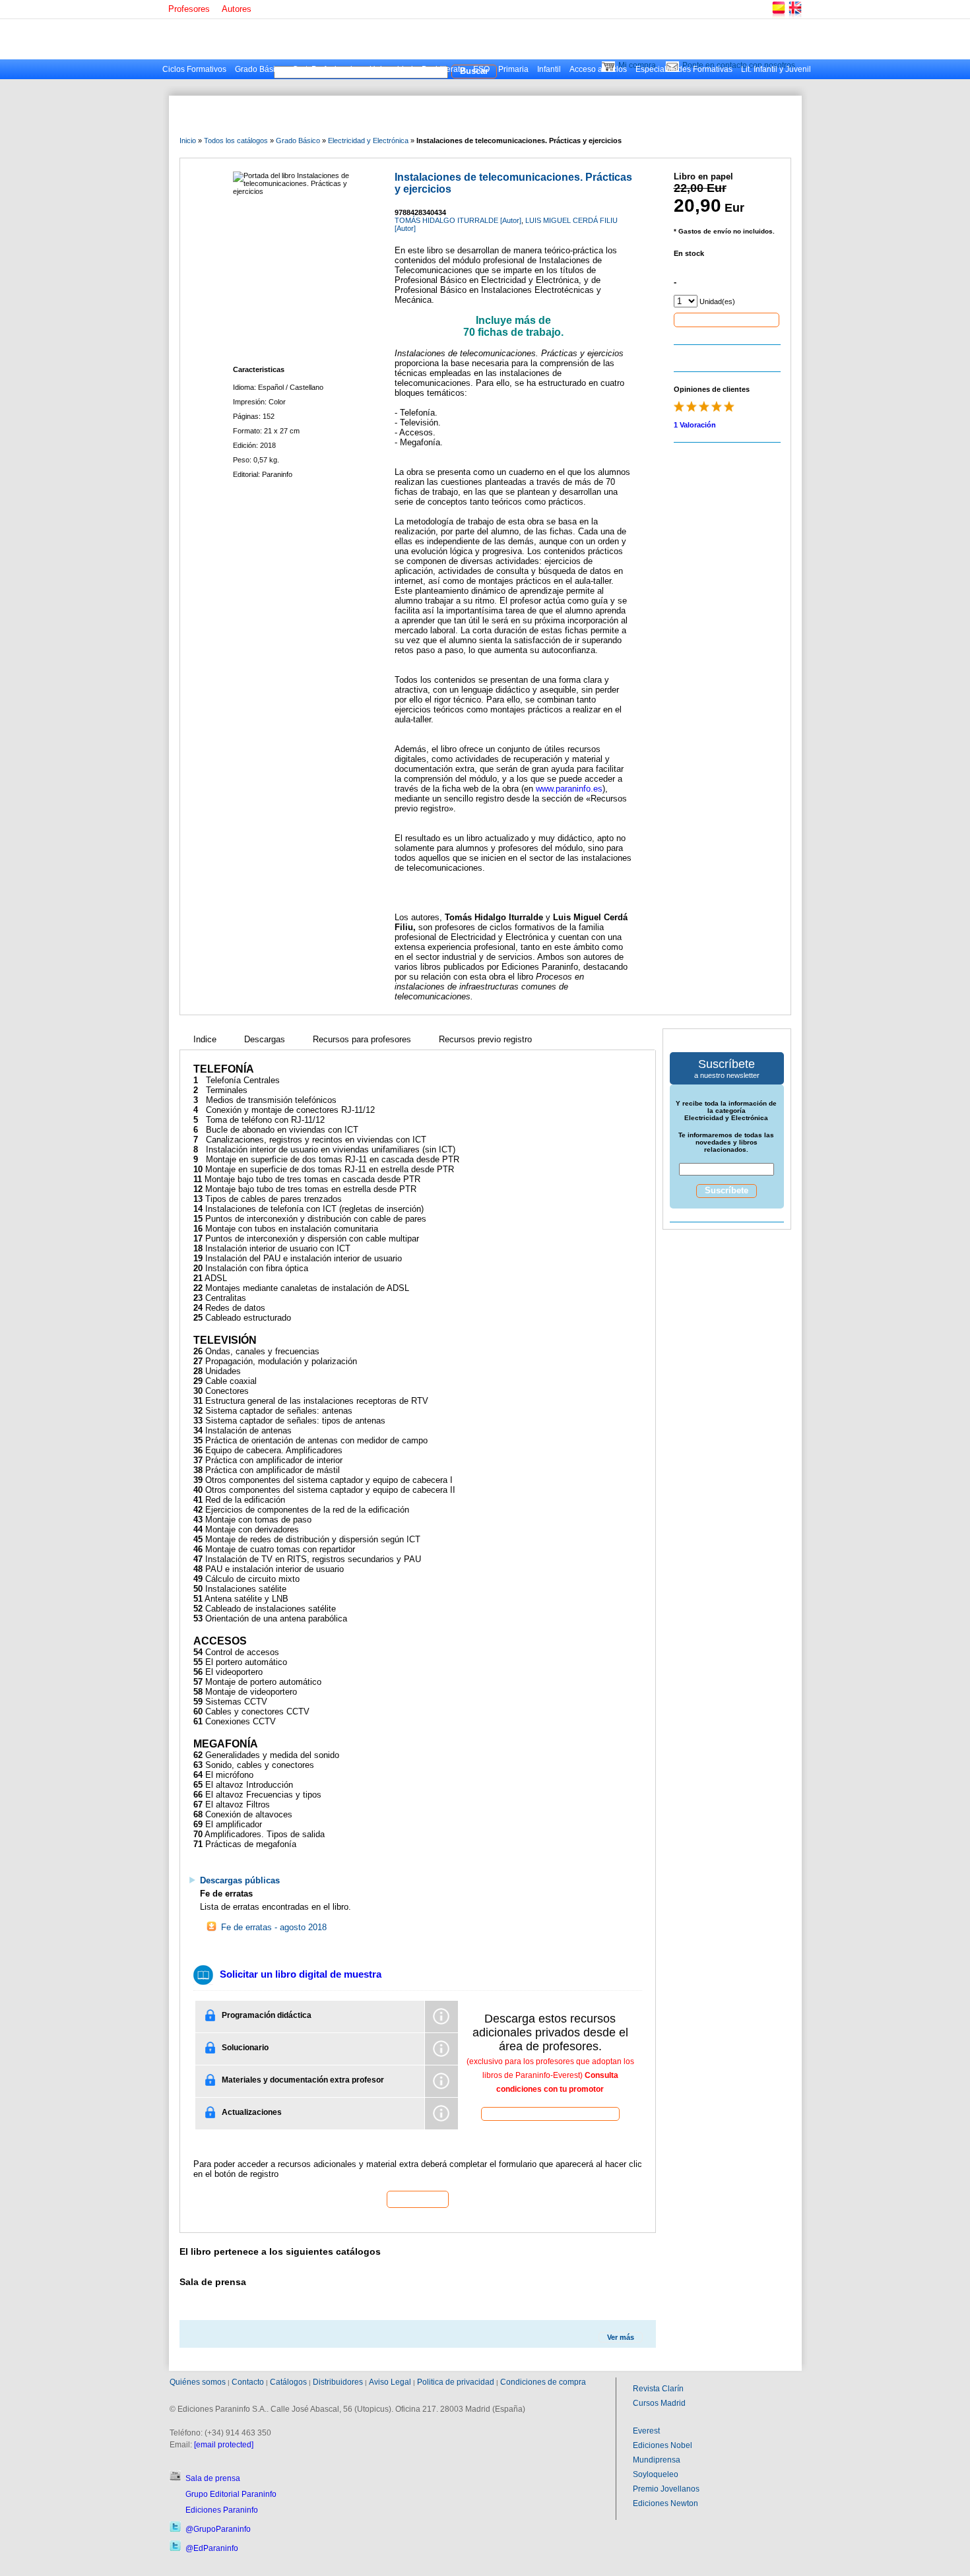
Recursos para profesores (362, 1039)
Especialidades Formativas (684, 69)
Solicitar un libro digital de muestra (301, 1974)
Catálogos (288, 2382)
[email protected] (224, 2445)
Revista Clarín (658, 2389)
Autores (237, 9)
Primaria (513, 69)
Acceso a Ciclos (598, 69)
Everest (646, 2431)
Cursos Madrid (659, 2403)
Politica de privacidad (456, 2382)
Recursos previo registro (485, 1039)
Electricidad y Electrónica (368, 141)
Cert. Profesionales (327, 69)
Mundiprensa (657, 2460)
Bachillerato (443, 69)
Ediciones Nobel (663, 2445)
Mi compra (637, 65)
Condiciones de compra (543, 2382)
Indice (205, 1039)
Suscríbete (727, 1190)
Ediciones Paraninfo (222, 2510)
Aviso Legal (390, 2382)
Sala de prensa (213, 2478)
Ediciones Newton (665, 2503)
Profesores (189, 9)
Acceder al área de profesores (550, 2113)
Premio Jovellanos (666, 2489)
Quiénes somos (198, 2382)
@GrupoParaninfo (218, 2529)
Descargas (265, 1039)
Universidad (391, 69)
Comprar (727, 319)
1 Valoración (695, 425)
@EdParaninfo (212, 2548)
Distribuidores (338, 2382)
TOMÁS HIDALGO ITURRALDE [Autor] (458, 220)
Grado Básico (259, 69)
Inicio (188, 141)
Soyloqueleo (656, 2474)
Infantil (549, 69)
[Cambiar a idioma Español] (778, 16)
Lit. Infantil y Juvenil (776, 69)
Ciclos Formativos (194, 69)
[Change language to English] (794, 16)
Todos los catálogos (236, 141)
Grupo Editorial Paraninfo (231, 2494)
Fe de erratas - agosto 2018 (273, 1927)
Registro (418, 2199)
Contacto (248, 2382)
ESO (481, 69)
